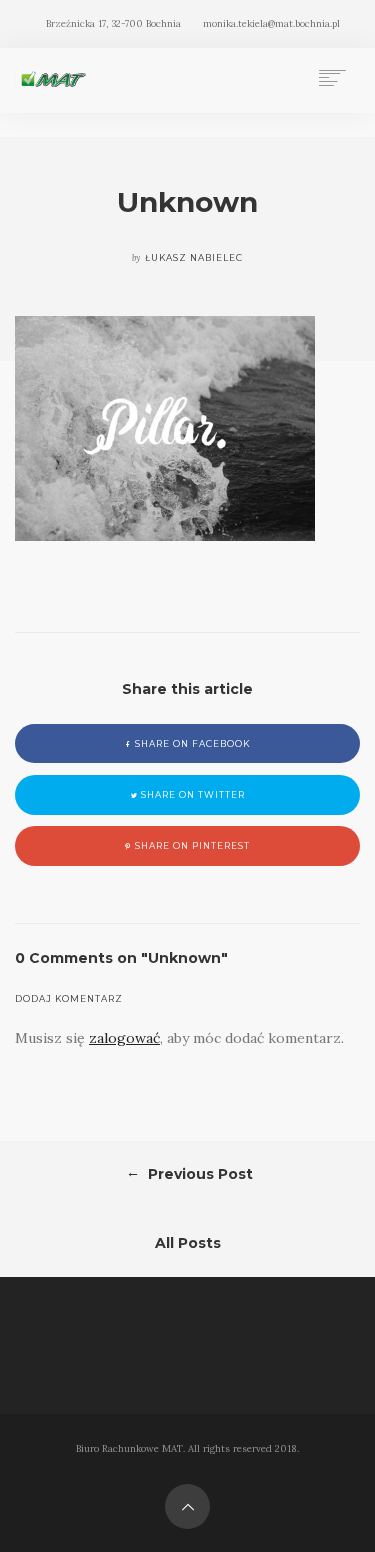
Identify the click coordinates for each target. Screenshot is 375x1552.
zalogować (124, 1038)
